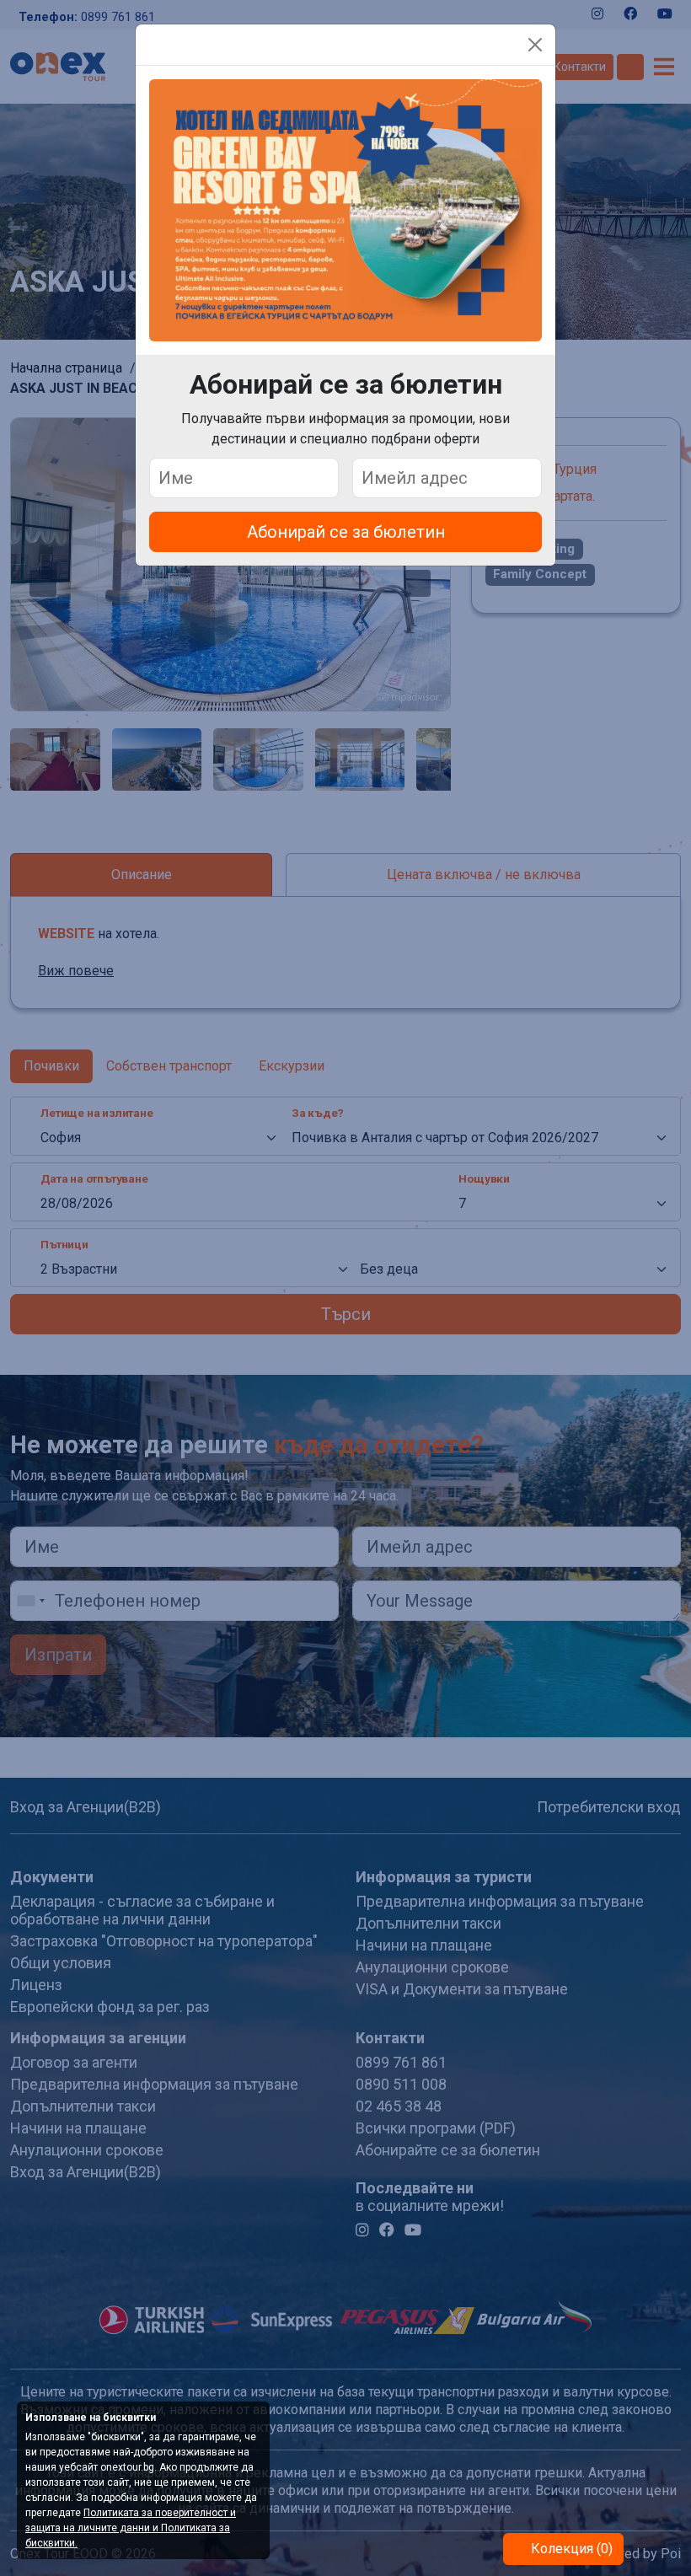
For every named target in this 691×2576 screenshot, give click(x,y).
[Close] (535, 45)
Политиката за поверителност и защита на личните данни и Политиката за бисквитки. (131, 2528)
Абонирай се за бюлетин (346, 532)
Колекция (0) (570, 2549)
